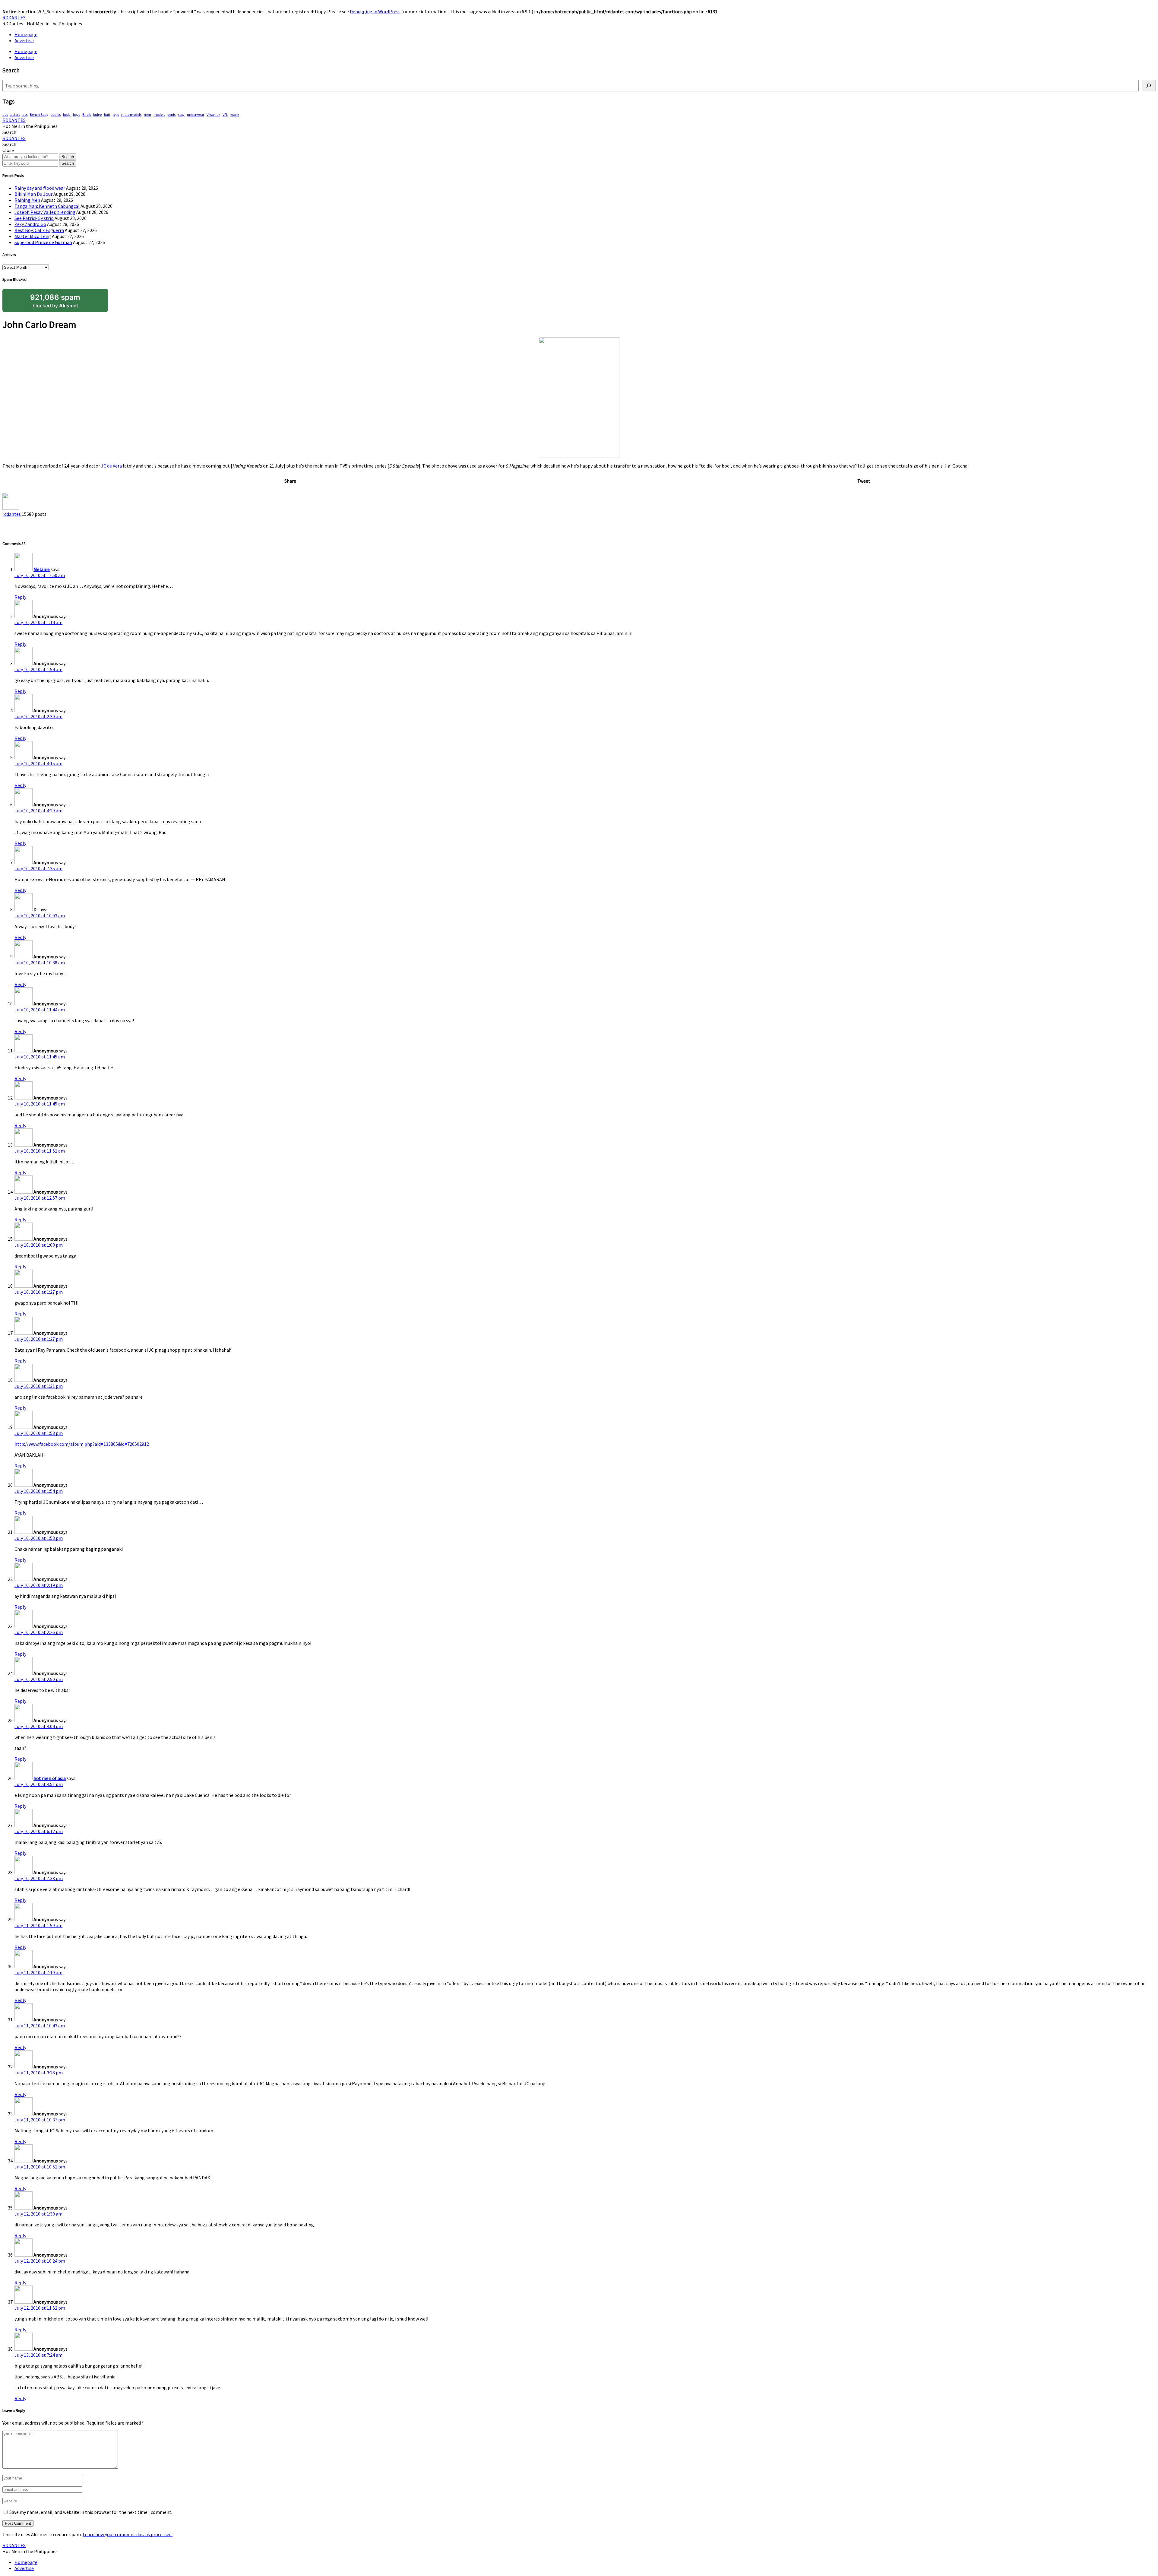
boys (76, 114)
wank (235, 114)
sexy (181, 114)
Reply (20, 597)
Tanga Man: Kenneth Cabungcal (47, 206)
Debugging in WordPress (375, 11)
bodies (56, 114)
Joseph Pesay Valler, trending (45, 212)
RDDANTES (14, 17)
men (147, 114)
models (159, 114)
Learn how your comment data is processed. (128, 2534)
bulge (97, 114)
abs (5, 114)
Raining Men (27, 200)
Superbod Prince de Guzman (43, 242)
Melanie (42, 569)
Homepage (26, 34)
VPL (225, 114)
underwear (196, 114)
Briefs (87, 114)
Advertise (24, 40)
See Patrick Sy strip (34, 218)
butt (107, 114)
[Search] (1149, 86)
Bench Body (39, 114)
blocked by (55, 301)
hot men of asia (50, 1778)
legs (116, 114)
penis (171, 114)
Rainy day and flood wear (40, 188)
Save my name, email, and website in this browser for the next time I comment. (91, 2512)
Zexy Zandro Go (30, 224)
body (67, 114)
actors (15, 114)
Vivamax (213, 114)
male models (131, 114)
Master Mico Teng (33, 236)
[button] (9, 132)
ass (25, 114)
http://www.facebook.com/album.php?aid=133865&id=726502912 (82, 1444)
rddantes (12, 514)
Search (68, 157)
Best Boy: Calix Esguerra (39, 230)
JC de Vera (111, 466)
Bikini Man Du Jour (33, 194)
